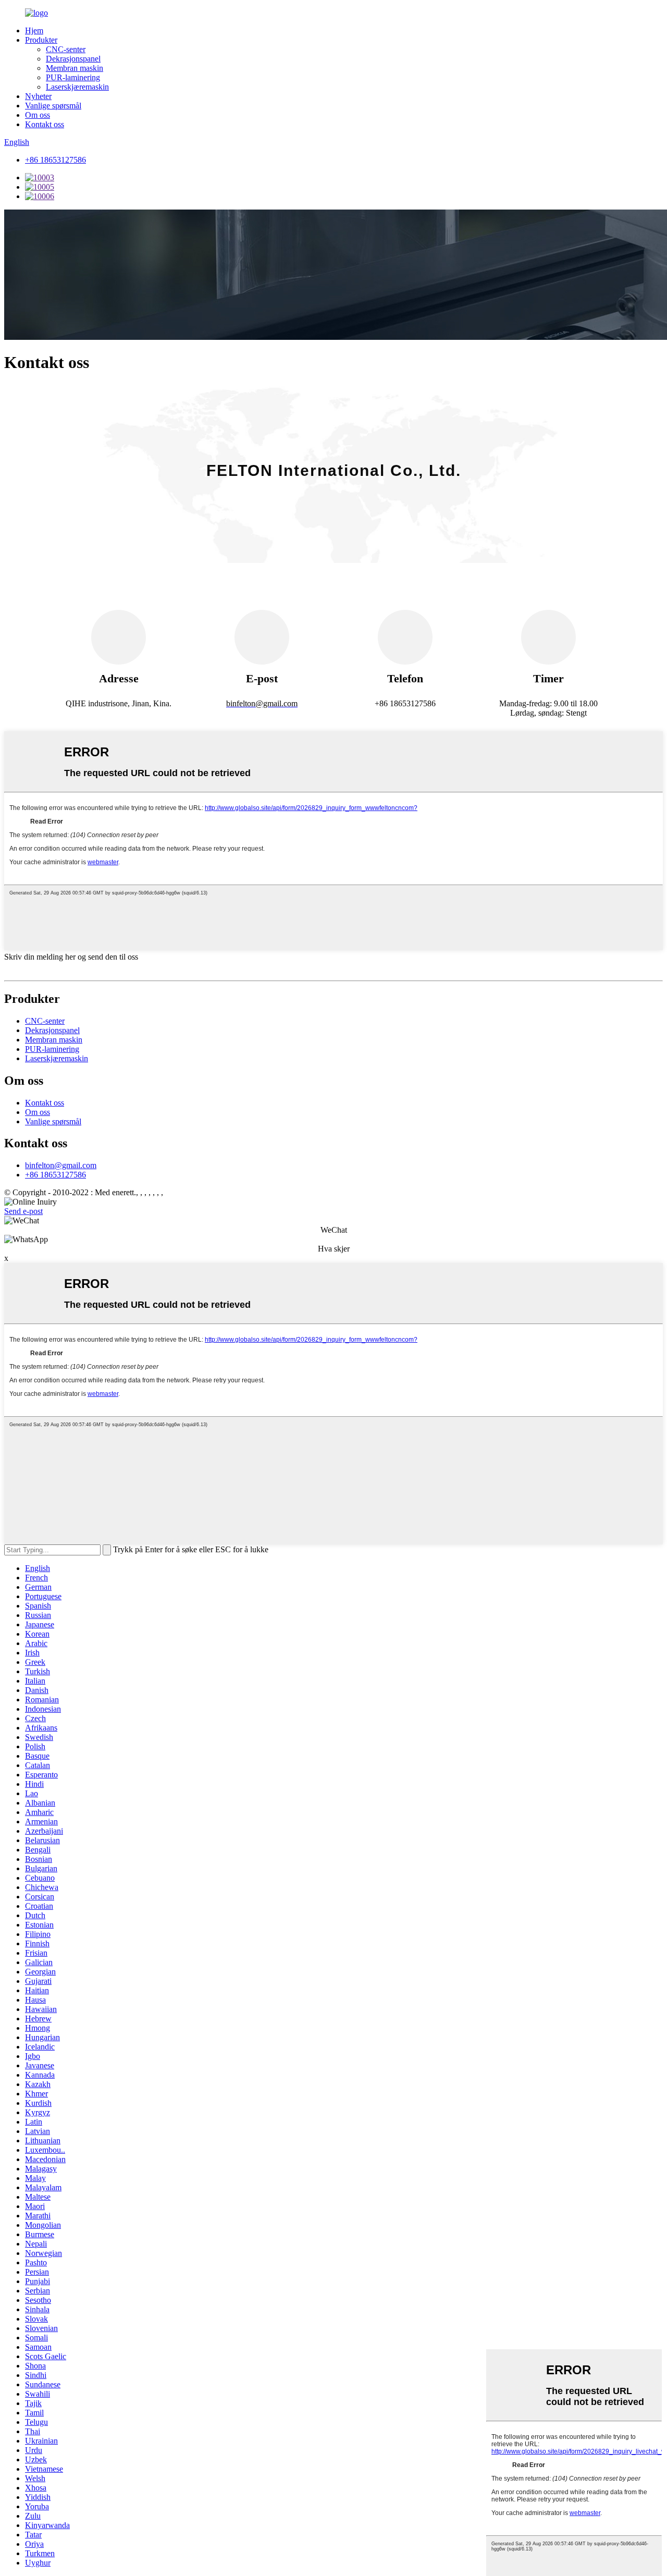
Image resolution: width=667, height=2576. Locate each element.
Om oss (38, 115)
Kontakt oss (45, 124)
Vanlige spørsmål (53, 106)
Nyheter (38, 96)
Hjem (34, 30)
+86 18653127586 (55, 160)
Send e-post (23, 1211)
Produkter (41, 40)
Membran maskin (75, 68)
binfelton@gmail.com (61, 1165)
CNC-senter (66, 49)
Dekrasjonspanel (73, 59)
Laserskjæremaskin (77, 87)
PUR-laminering (73, 77)
